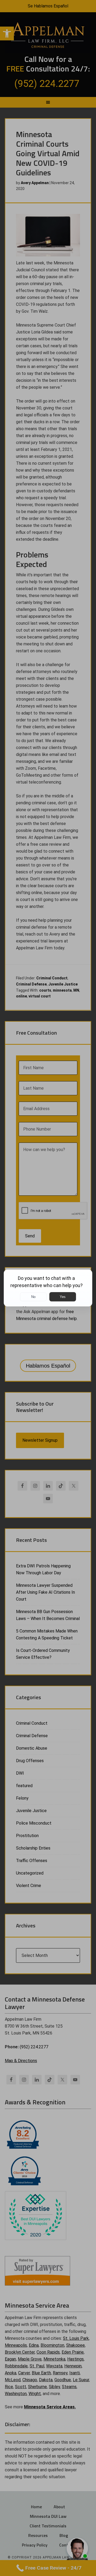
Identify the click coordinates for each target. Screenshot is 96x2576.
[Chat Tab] (48, 1288)
